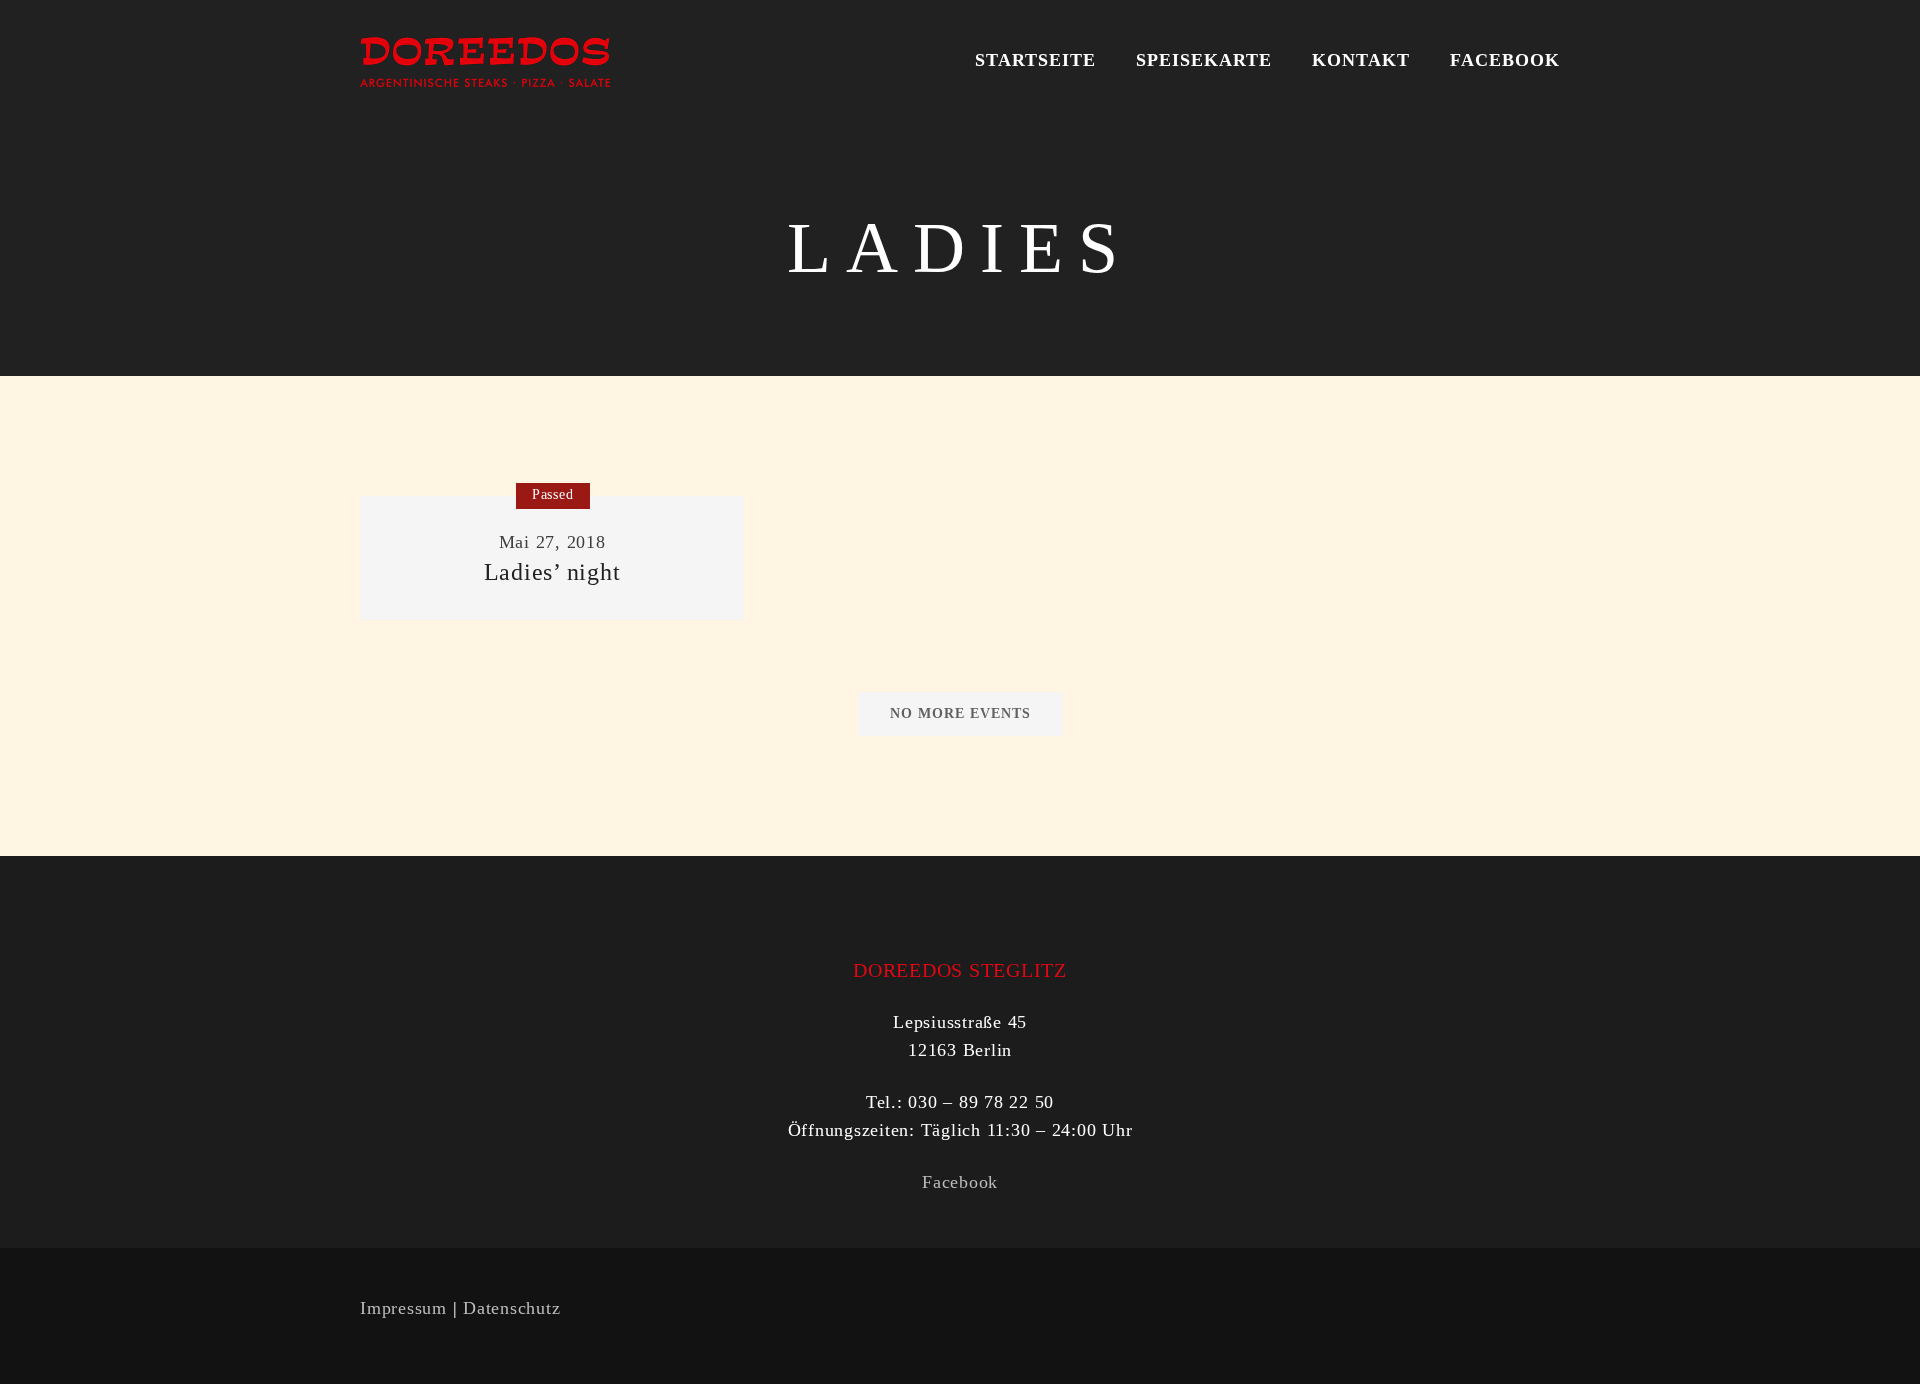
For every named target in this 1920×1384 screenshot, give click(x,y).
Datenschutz (511, 1308)
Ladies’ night (552, 572)
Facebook (960, 1182)
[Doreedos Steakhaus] (485, 60)
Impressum (403, 1308)
